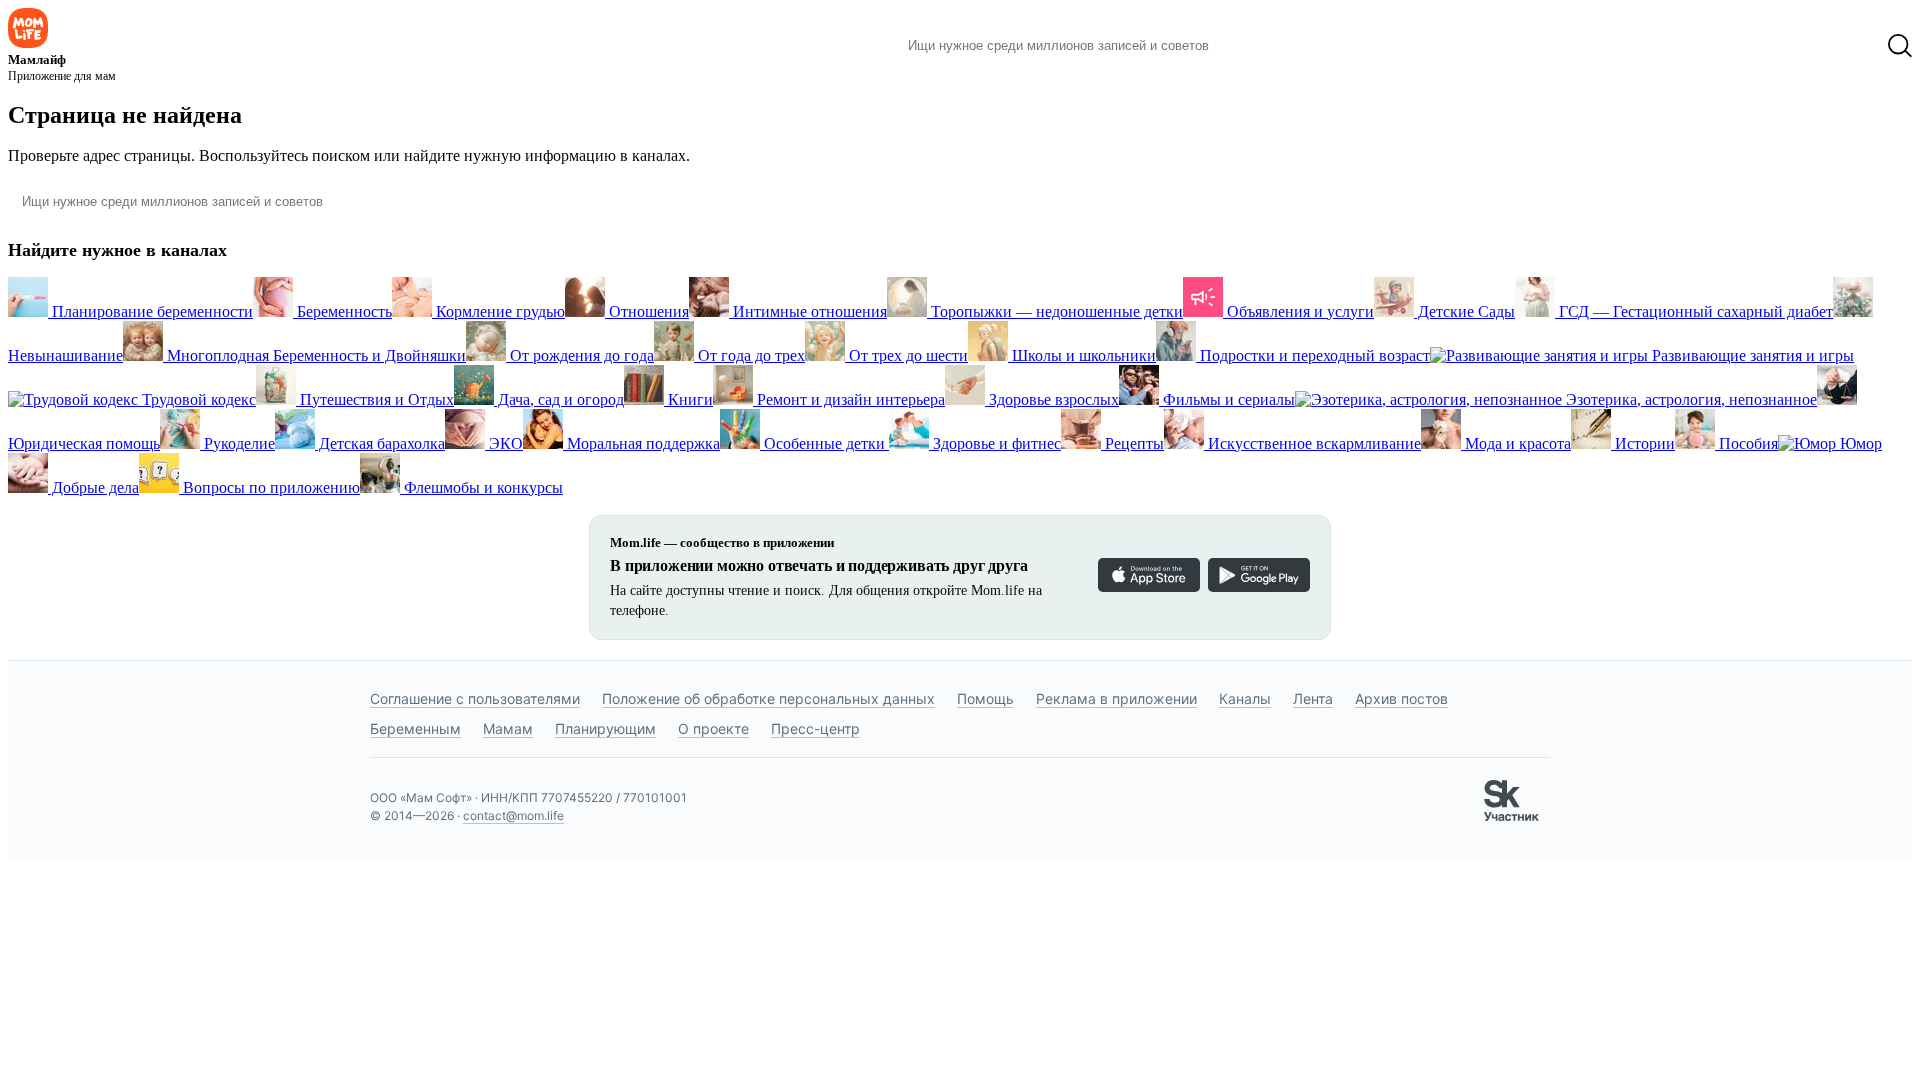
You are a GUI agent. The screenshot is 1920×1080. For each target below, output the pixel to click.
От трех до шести (906, 355)
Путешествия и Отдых (375, 399)
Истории (1643, 443)
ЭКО (504, 443)
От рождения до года (580, 355)
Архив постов (1401, 698)
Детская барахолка (380, 443)
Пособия (1746, 443)
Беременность (342, 311)
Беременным (415, 728)
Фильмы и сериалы (1227, 399)
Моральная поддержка (641, 443)
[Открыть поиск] (1900, 46)
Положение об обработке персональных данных (768, 698)
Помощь (985, 698)
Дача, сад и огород (559, 399)
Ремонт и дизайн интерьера (849, 399)
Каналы (1245, 698)
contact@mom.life (513, 815)
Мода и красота (1516, 443)
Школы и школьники (1082, 355)
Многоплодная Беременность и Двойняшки (314, 355)
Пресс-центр (815, 728)
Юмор (1859, 443)
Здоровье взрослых (1052, 399)
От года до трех (749, 355)
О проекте (713, 728)
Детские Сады (1464, 311)
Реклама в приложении (1116, 698)
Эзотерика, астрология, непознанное (1689, 399)
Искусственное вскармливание (1312, 443)
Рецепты (1132, 443)
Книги (688, 399)
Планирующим (605, 728)
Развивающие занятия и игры (1751, 355)
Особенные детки (824, 443)
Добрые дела (93, 487)
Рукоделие (237, 443)
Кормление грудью (498, 311)
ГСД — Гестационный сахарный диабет (1694, 311)
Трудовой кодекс (197, 399)
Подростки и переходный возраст (1313, 355)
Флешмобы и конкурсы (481, 487)
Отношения (647, 311)
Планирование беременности (150, 311)
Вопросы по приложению (269, 487)
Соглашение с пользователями (475, 698)
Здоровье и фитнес (995, 443)
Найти (1254, 46)
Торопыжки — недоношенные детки (1055, 311)
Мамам (508, 728)
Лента (1313, 698)
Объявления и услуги (1298, 311)
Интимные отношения (808, 311)
